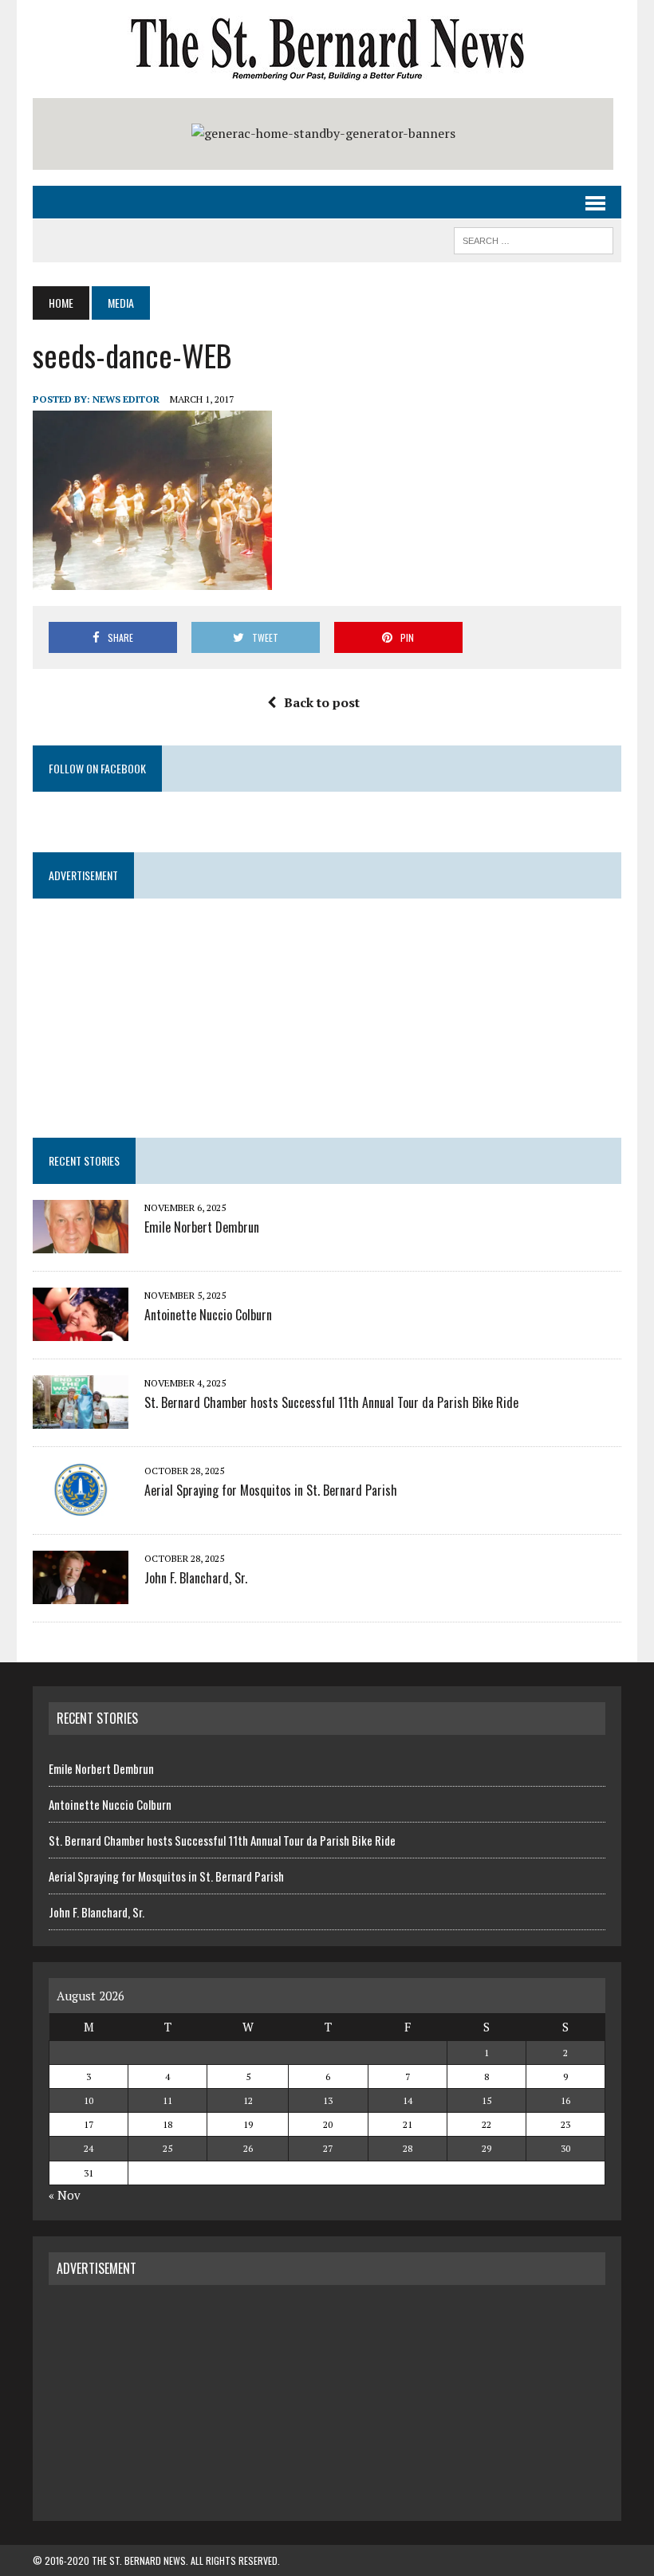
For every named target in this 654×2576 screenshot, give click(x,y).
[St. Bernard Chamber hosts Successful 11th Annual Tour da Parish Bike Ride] (81, 1418)
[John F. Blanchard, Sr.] (81, 1593)
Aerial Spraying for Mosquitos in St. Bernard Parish (271, 1490)
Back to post (322, 702)
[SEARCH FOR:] (534, 238)
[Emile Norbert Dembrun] (81, 1242)
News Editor (126, 399)
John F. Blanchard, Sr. (196, 1578)
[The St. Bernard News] (327, 49)
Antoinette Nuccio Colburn (208, 1315)
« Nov (65, 2195)
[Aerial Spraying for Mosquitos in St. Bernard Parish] (81, 1505)
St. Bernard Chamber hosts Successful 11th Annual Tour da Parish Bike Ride (331, 1402)
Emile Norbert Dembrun (202, 1227)
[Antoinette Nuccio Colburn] (81, 1330)
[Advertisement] (327, 2401)
